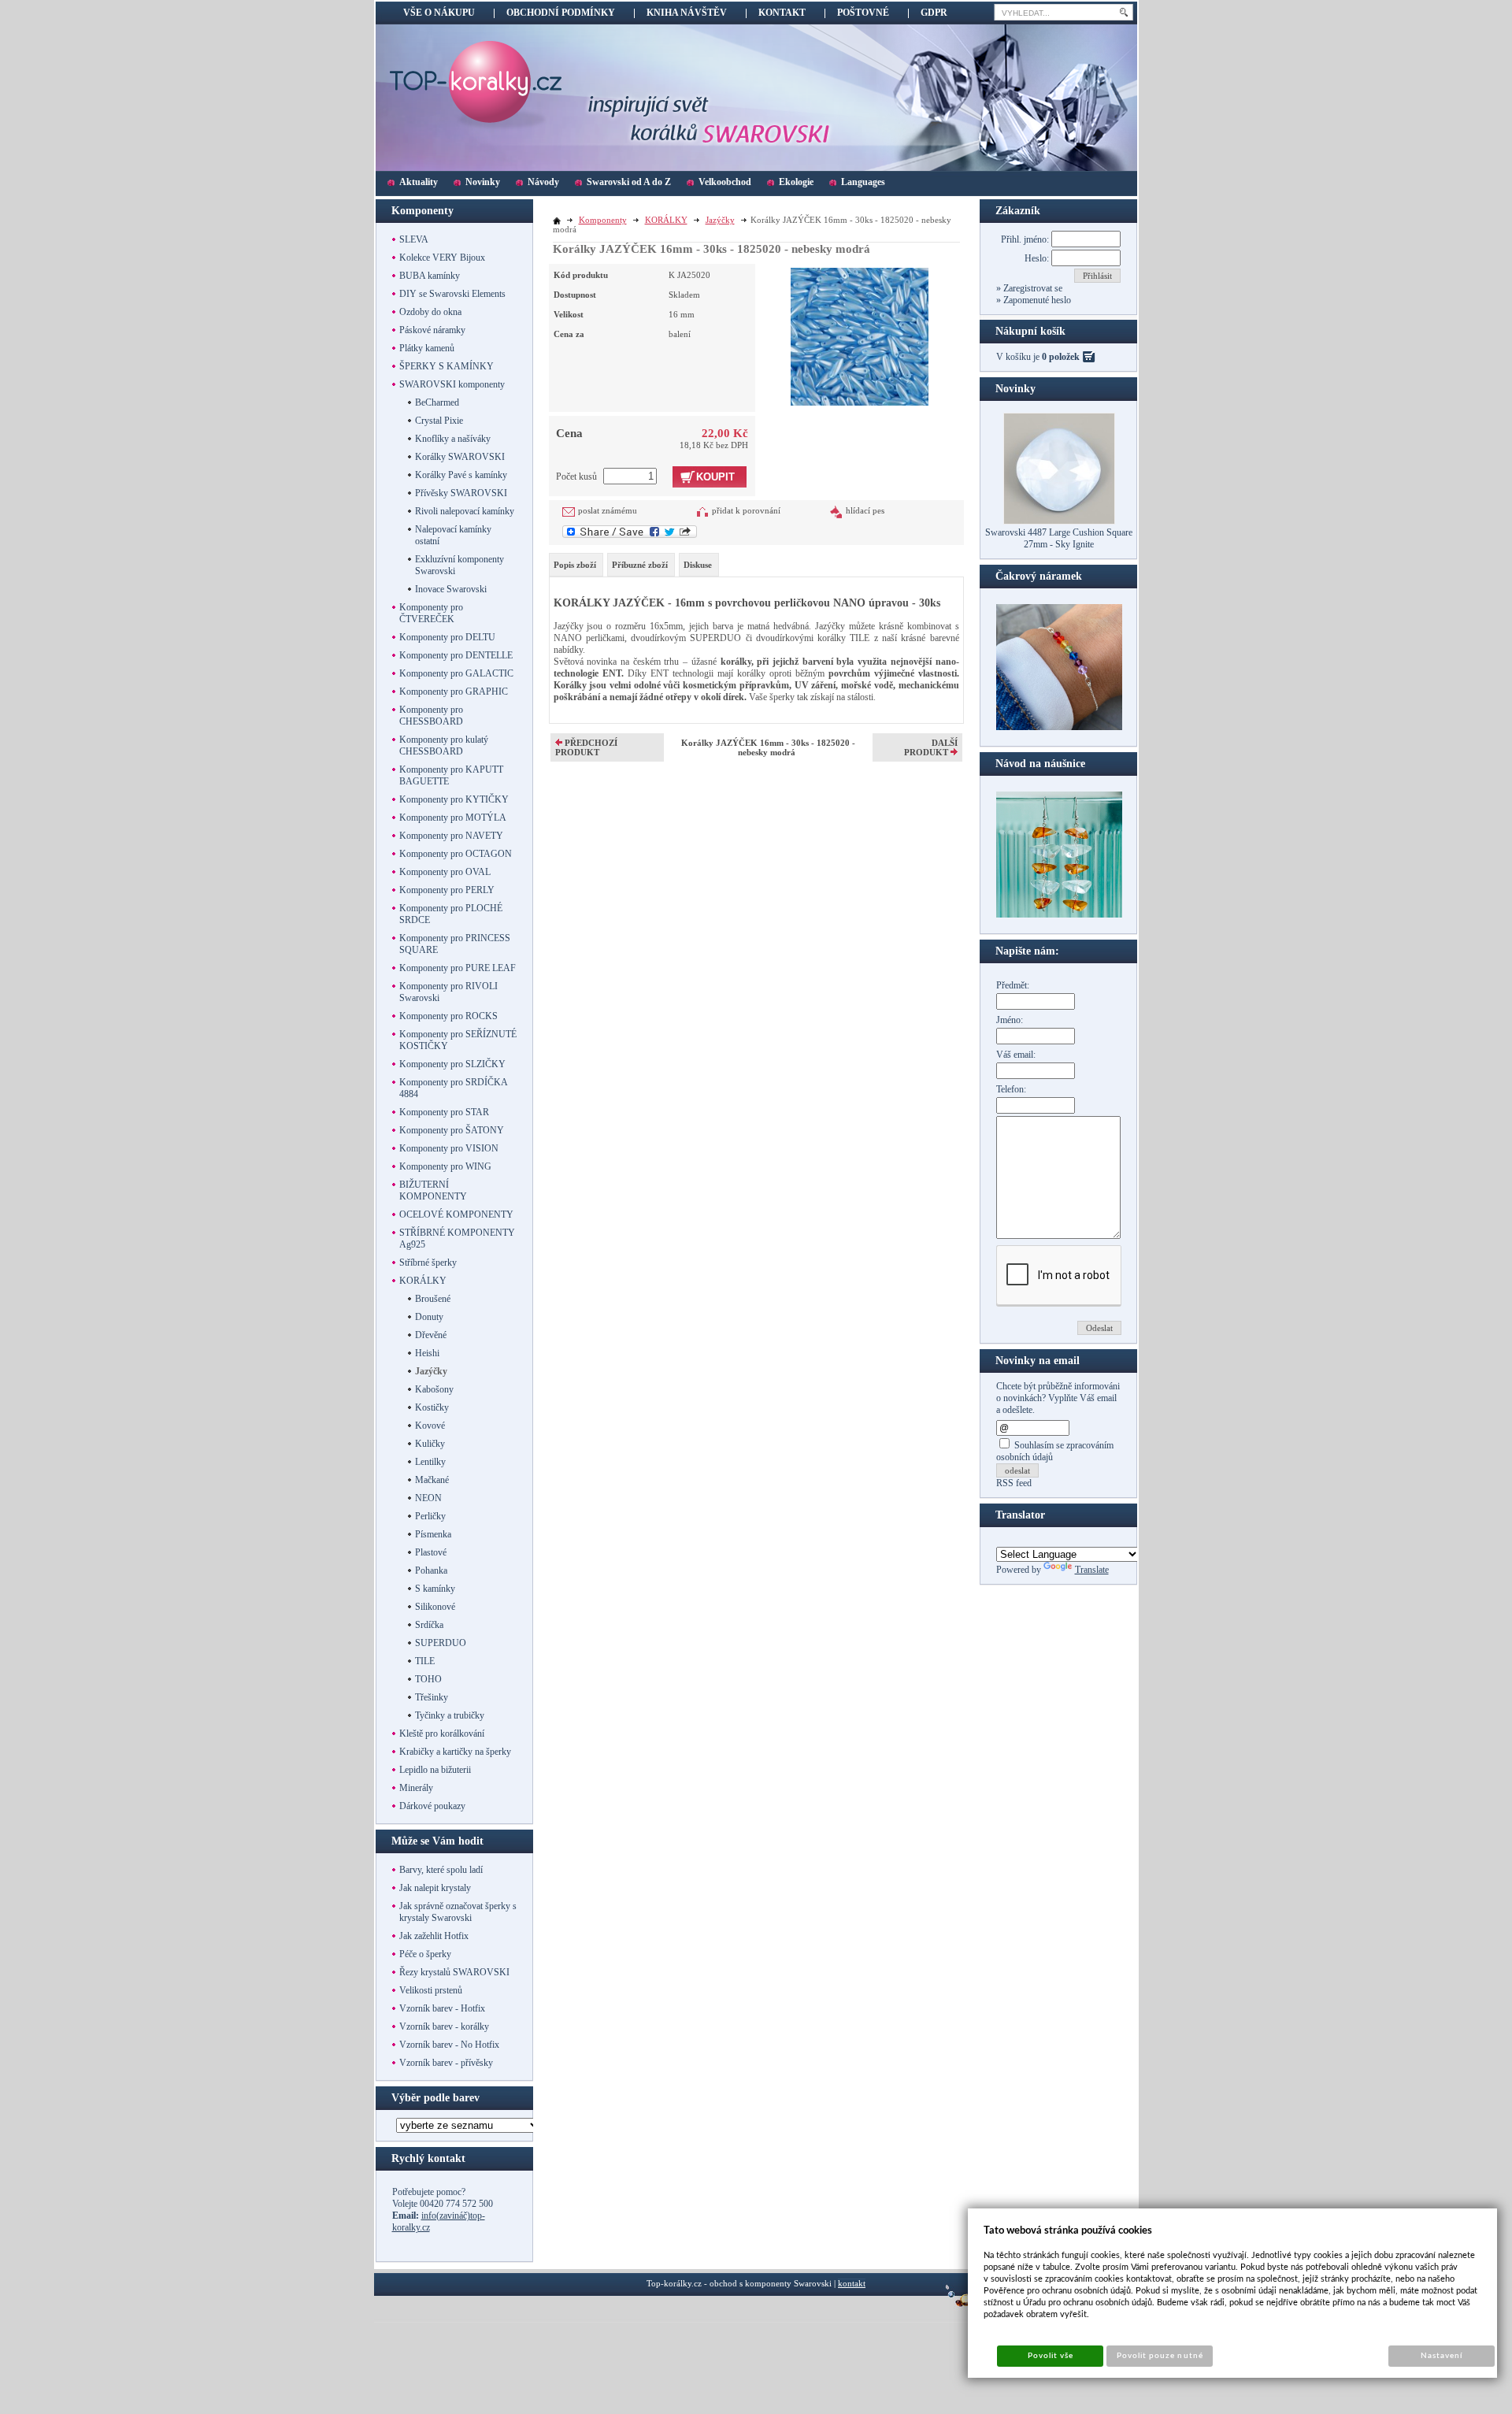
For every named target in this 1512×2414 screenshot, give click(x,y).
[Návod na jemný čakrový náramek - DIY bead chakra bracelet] (1059, 727)
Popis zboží (575, 565)
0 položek (1061, 357)
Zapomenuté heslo (1036, 300)
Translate (1092, 1570)
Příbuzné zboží (640, 565)
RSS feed (1014, 1483)
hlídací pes (865, 510)
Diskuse (698, 565)
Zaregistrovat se (1032, 288)
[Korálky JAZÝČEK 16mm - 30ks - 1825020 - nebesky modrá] (860, 335)
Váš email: (1016, 1055)
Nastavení (1442, 2356)
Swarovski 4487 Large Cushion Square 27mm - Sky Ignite (1059, 538)
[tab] (576, 565)
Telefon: (1011, 1089)
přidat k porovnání (746, 510)
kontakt (852, 2283)
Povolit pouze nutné (1160, 2356)
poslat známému (608, 510)
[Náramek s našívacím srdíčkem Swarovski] (1059, 914)
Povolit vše (1051, 2356)
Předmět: (1013, 985)
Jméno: (1010, 1020)
